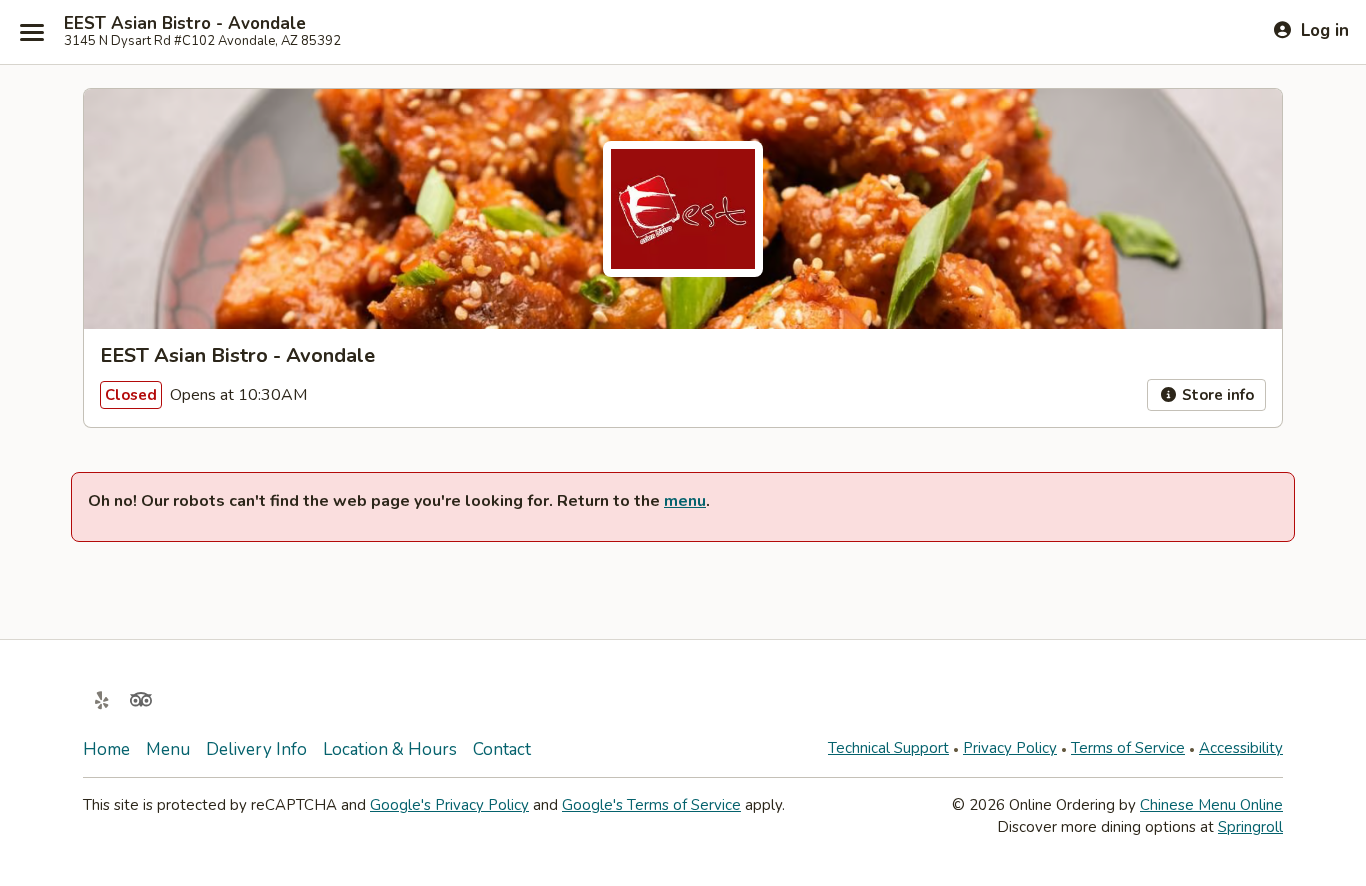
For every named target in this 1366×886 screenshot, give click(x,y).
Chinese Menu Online (1211, 805)
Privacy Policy (1010, 748)
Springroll (1250, 827)
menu (685, 501)
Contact (502, 749)
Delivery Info (256, 749)
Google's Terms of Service (651, 805)
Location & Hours (390, 749)
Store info (1216, 395)
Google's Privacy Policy (449, 805)
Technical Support (888, 748)
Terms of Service (1128, 748)
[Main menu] (32, 32)
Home (106, 749)
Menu (168, 749)
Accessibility (1241, 748)
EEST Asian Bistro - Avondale (185, 24)
